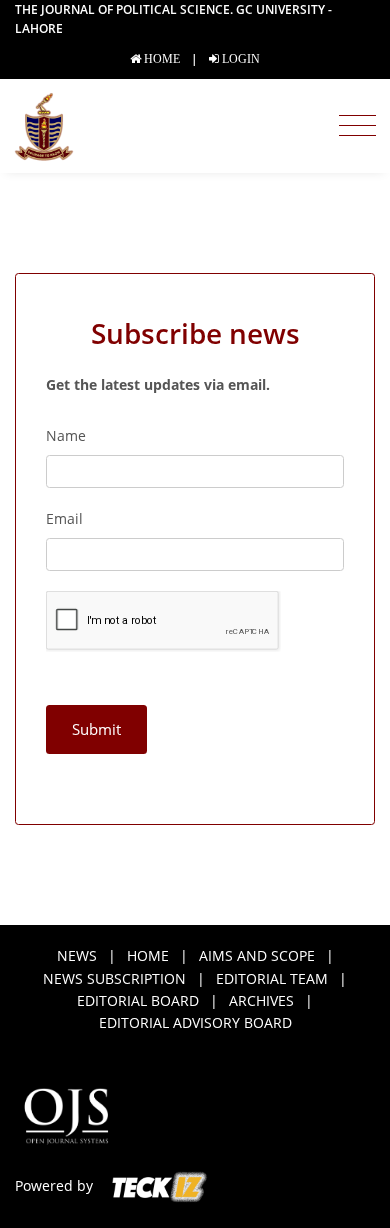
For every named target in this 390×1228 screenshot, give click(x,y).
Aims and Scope (257, 955)
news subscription (114, 978)
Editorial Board (138, 1000)
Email (64, 518)
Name (66, 435)
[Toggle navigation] (357, 126)
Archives (261, 1000)
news (77, 955)
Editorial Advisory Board (195, 1022)
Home (148, 955)
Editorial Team (272, 978)
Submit (96, 729)
